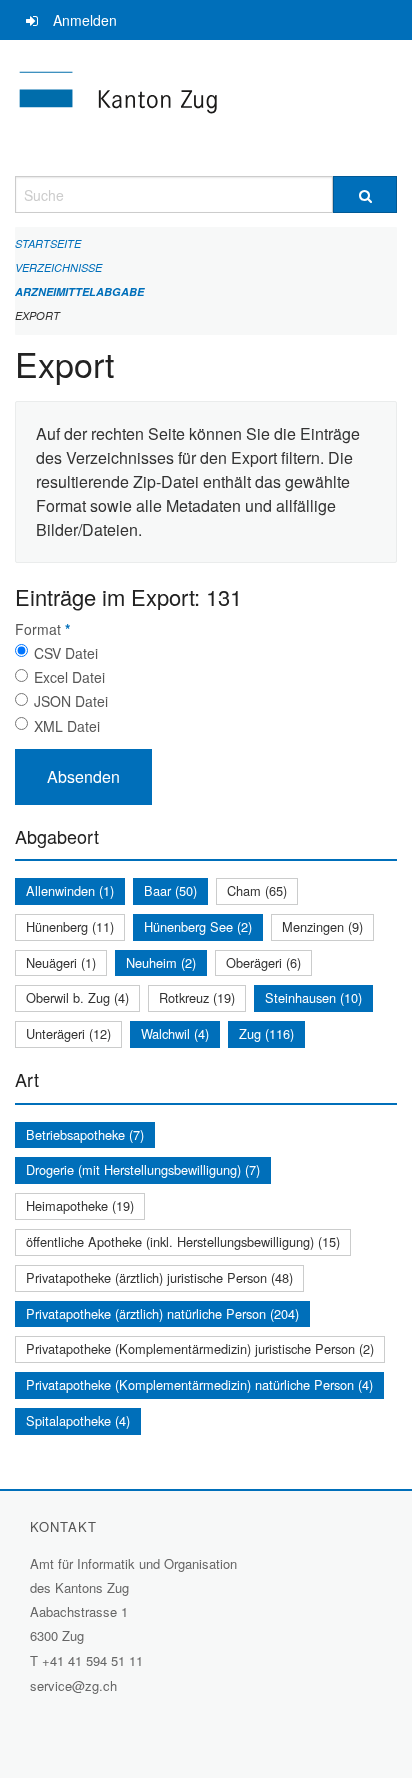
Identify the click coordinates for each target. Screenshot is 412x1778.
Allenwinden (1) (70, 890)
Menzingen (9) (322, 926)
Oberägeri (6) (263, 962)
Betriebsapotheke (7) (85, 1134)
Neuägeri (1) (61, 962)
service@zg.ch (73, 1685)
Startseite (48, 243)
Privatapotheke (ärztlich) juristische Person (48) (159, 1277)
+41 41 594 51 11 (92, 1660)
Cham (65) (257, 890)
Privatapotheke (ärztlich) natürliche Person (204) (162, 1313)
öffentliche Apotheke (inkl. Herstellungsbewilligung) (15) (183, 1241)
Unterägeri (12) (68, 1033)
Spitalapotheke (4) (78, 1420)
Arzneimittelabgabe (79, 291)
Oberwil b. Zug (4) (77, 997)
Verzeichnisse (58, 267)
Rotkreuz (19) (197, 997)
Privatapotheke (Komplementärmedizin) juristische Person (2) (200, 1348)
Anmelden (85, 20)
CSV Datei (66, 653)
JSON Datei (71, 701)
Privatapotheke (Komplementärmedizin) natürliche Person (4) (199, 1384)
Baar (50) (170, 890)
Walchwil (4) (175, 1033)
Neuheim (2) (161, 962)
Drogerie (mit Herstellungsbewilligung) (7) (143, 1169)
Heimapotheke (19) (80, 1205)
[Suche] (365, 194)
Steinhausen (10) (313, 997)
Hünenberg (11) (70, 926)
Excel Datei (69, 677)
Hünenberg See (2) (198, 926)
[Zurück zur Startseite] (206, 108)
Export (37, 315)
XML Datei (67, 726)
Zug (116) (266, 1033)
